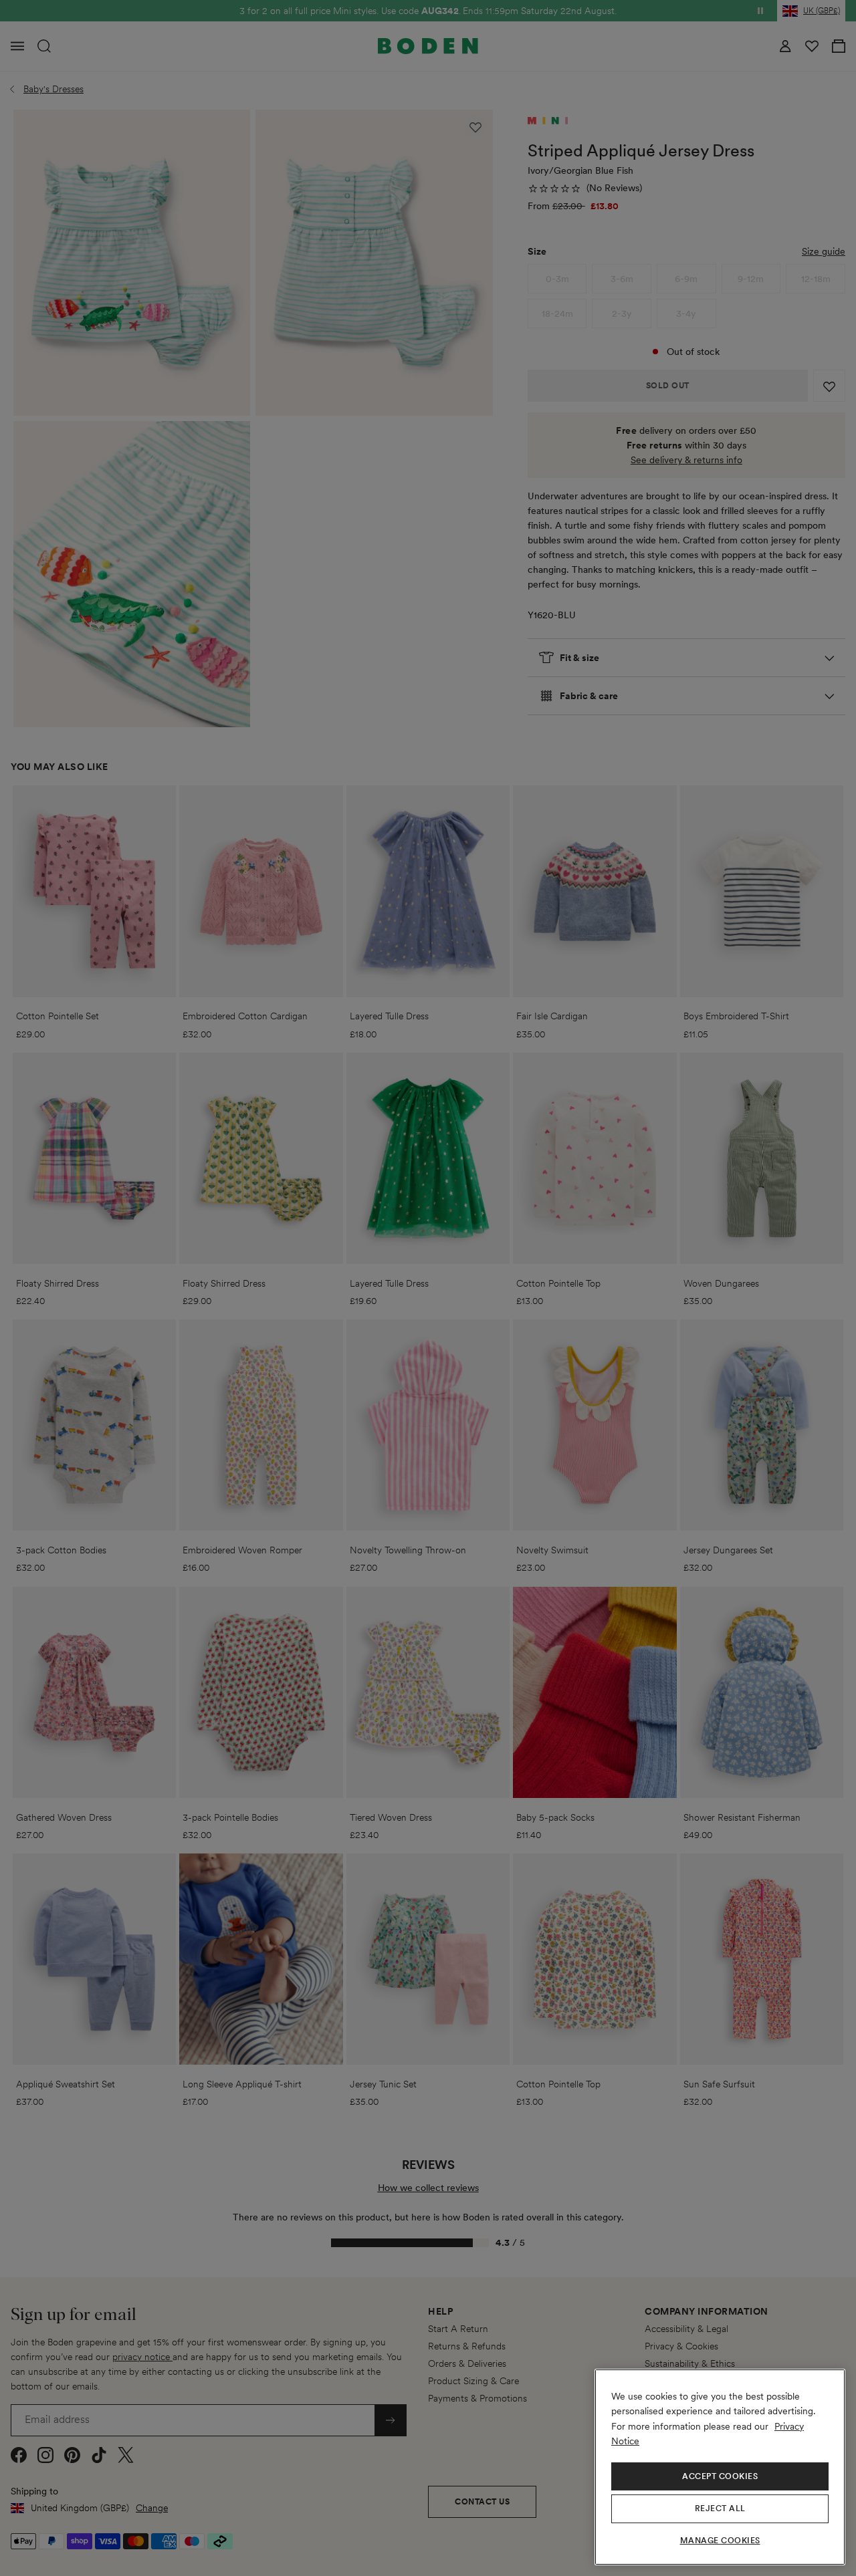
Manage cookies (720, 2541)
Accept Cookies (720, 2476)
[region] (720, 2467)
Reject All (720, 2508)
